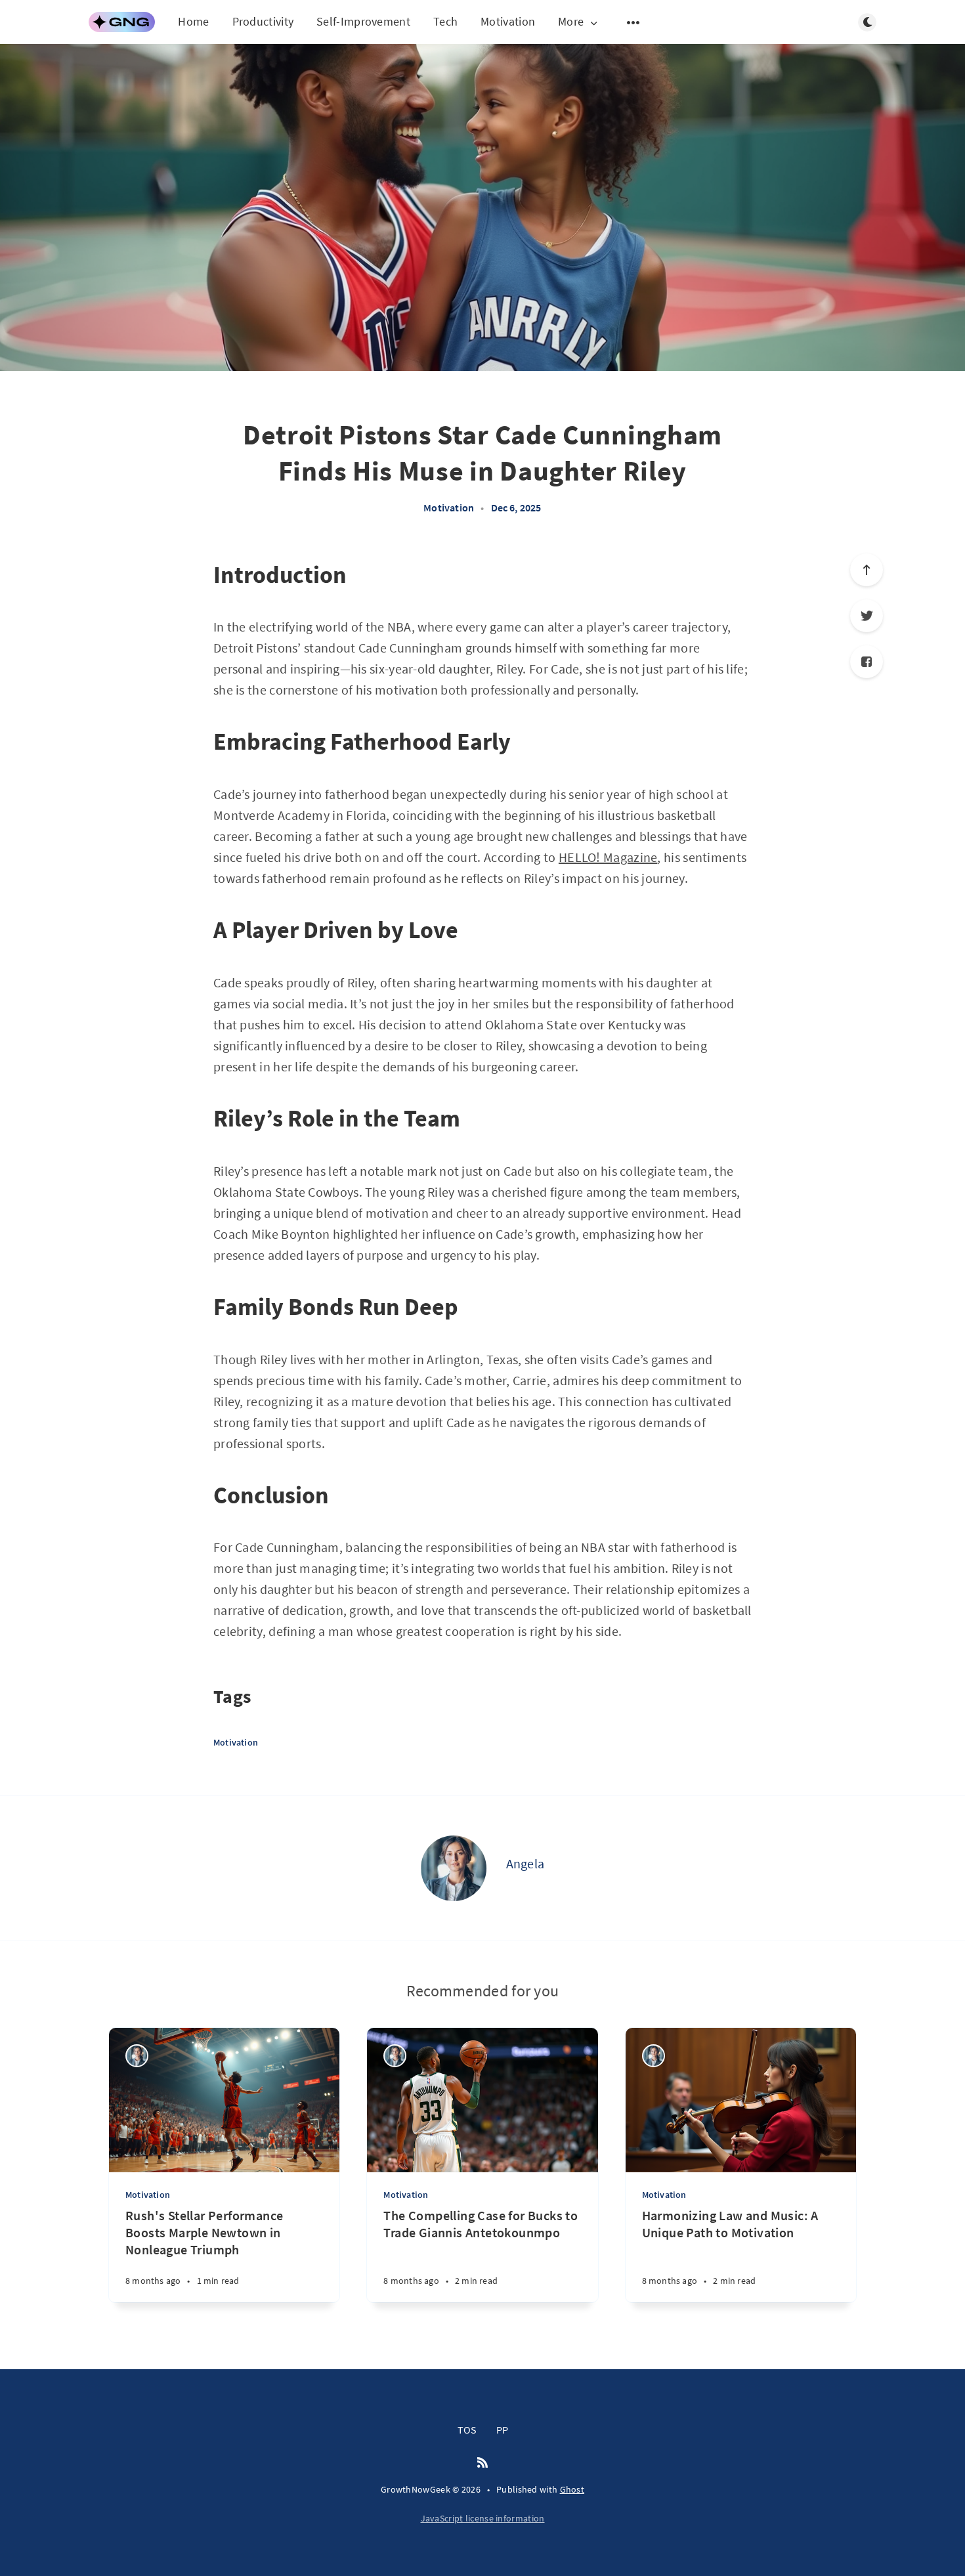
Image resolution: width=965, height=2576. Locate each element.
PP (502, 2430)
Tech (445, 21)
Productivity (263, 21)
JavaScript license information (483, 2518)
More (571, 22)
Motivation (508, 21)
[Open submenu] (633, 22)
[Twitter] (867, 616)
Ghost (572, 2489)
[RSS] (482, 2463)
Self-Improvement (363, 21)
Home (193, 21)
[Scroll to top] (867, 570)
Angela (525, 1863)
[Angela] (454, 1868)
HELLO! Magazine (608, 857)
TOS (467, 2430)
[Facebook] (867, 662)
